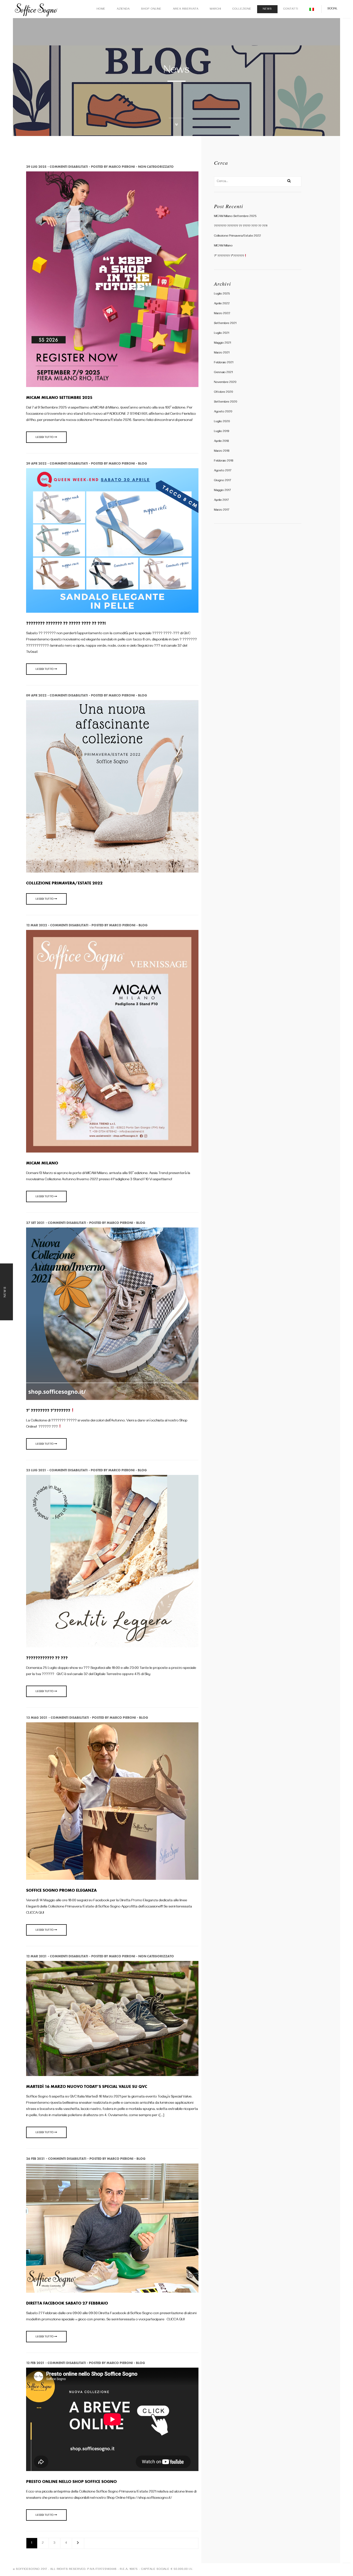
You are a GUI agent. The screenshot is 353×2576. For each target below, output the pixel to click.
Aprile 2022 (222, 304)
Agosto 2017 (223, 471)
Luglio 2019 (222, 432)
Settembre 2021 (225, 324)
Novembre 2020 (225, 382)
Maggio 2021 (222, 343)
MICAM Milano (223, 246)
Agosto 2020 (223, 412)
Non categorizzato (156, 167)
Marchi (215, 9)
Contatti (291, 9)
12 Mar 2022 (37, 925)
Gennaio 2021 (223, 373)
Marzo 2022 (222, 314)
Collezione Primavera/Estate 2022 (237, 236)
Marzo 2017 (222, 510)
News (267, 9)
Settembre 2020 (226, 402)
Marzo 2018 (222, 451)
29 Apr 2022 (36, 463)
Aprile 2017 (221, 500)
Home (101, 9)
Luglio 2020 (222, 422)
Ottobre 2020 (224, 392)
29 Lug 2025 (36, 167)
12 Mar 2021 (36, 1956)
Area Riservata (186, 9)
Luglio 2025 (222, 294)
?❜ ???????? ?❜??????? (229, 256)
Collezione (242, 9)
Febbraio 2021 (224, 363)
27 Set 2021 (35, 1223)
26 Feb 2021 (36, 2159)
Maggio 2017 (222, 491)
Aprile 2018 (221, 441)
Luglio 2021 (222, 333)
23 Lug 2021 (36, 1470)
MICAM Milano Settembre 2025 (235, 217)
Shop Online (151, 9)
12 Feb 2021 (35, 2363)
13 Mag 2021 (37, 1718)
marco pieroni (122, 167)
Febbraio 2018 (224, 461)
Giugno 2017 (222, 481)
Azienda (123, 9)
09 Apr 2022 (36, 695)
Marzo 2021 (222, 353)
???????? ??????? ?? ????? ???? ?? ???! (241, 226)
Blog (143, 463)
